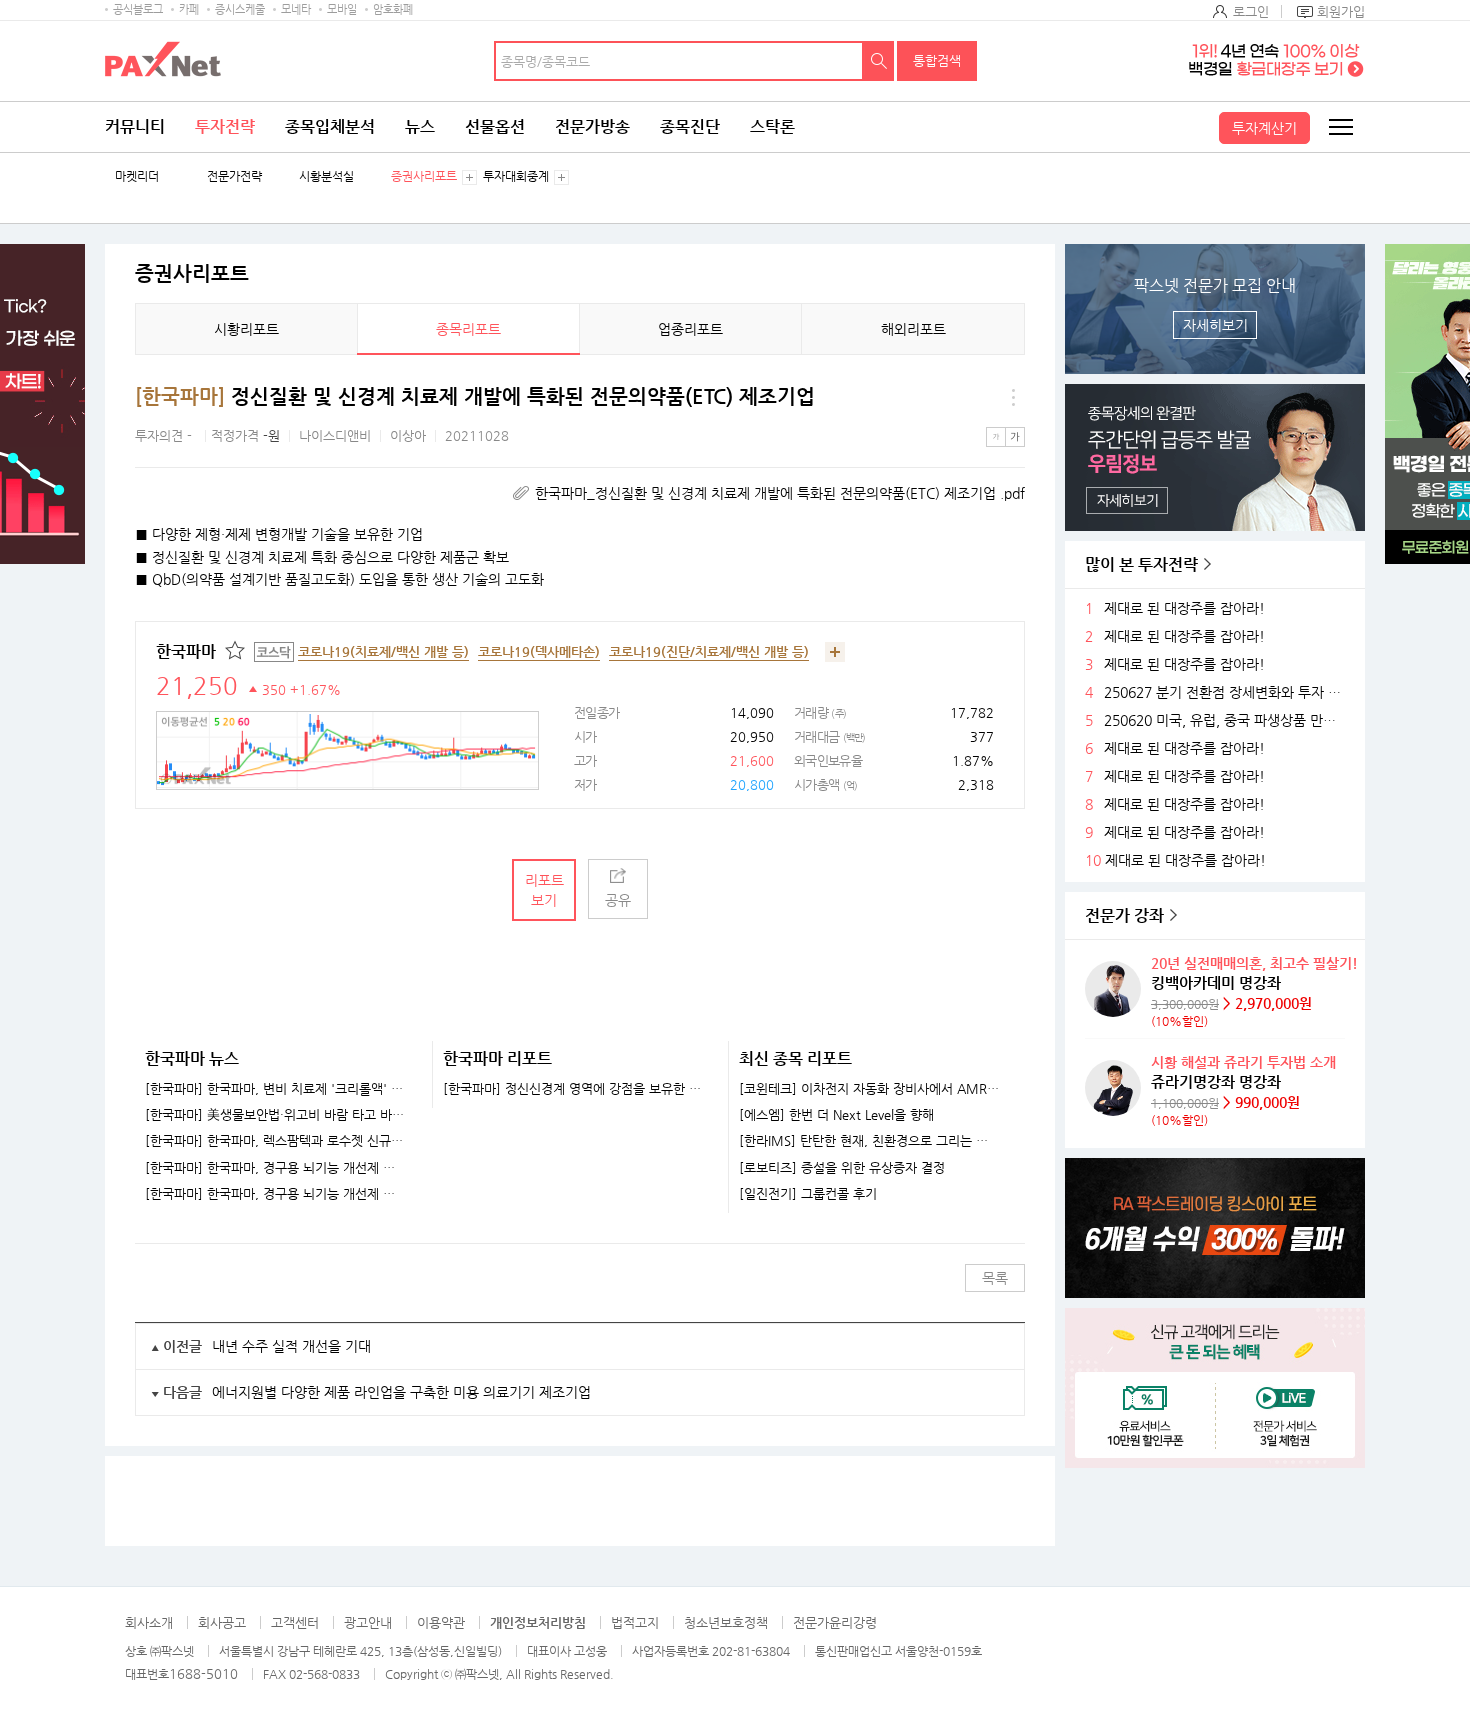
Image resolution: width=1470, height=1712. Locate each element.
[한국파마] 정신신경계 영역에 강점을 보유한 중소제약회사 (573, 1089)
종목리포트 (468, 329)
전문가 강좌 (1124, 915)
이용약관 (441, 1622)
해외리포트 (913, 329)
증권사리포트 (424, 176)
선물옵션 (495, 126)
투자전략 (225, 126)
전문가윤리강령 (835, 1622)
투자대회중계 (516, 176)
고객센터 (295, 1622)
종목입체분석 (330, 126)
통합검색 (937, 60)
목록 (995, 1278)
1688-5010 (203, 1673)
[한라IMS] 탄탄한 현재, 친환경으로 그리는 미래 (869, 1141)
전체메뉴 (1340, 127)
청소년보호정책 (726, 1622)
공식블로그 (138, 9)
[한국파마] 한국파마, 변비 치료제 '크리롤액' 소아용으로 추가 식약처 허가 (276, 1089)
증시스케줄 (240, 9)
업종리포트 (690, 329)
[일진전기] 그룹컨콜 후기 (808, 1194)
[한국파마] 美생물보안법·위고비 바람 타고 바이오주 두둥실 (276, 1115)
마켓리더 (137, 176)
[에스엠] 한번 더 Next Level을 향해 (836, 1115)
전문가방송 (592, 126)
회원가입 (1341, 11)
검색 (879, 61)
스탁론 (772, 126)
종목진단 (690, 126)
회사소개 (149, 1622)
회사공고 (222, 1622)
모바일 (342, 9)
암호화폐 (393, 9)
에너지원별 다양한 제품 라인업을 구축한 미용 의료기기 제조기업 (401, 1392)
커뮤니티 (135, 126)
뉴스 (420, 126)
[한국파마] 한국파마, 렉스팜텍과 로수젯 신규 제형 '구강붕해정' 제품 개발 (276, 1141)
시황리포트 (246, 329)
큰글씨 (1015, 437)
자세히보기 (1215, 325)
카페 (189, 9)
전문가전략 (234, 176)
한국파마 (186, 651)
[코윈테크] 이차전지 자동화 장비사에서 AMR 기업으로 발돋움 (869, 1089)
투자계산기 (1264, 128)
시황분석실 (326, 176)
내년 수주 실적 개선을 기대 (291, 1346)
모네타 (296, 9)
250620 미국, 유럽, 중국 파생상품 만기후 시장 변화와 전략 (1227, 720)
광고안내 (368, 1622)
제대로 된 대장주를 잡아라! (1184, 608)
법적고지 (635, 1622)
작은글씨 (996, 437)
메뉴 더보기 (1013, 397)
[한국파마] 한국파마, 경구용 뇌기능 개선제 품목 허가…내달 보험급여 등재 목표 (276, 1168)
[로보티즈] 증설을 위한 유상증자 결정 (842, 1168)
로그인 (1251, 11)
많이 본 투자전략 (1141, 564)
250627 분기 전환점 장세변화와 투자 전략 (1227, 692)
